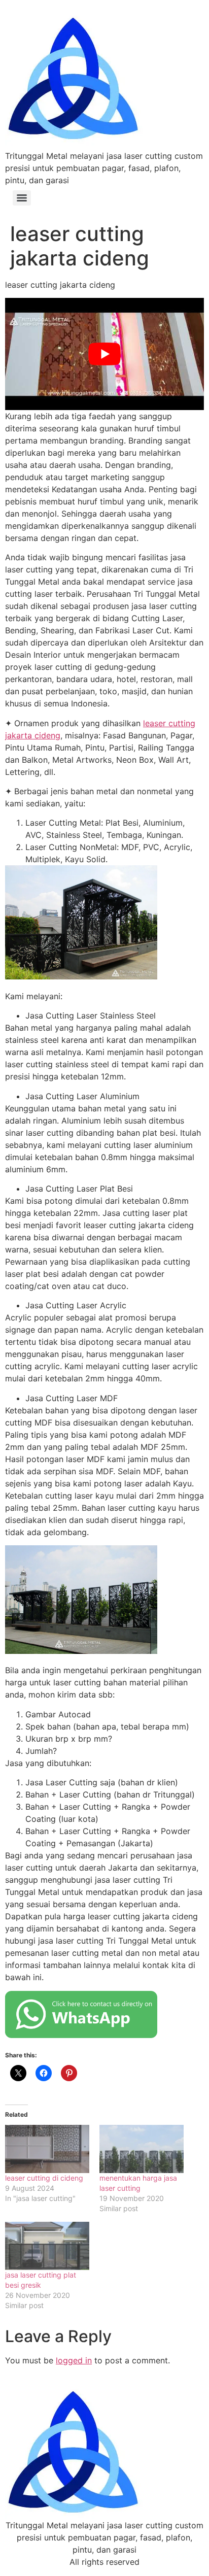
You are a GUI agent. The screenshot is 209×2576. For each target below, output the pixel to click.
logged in (74, 2360)
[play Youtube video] (104, 354)
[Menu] (22, 198)
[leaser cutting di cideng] (47, 2149)
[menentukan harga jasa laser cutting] (142, 2149)
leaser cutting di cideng (44, 2178)
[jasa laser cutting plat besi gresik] (47, 2246)
